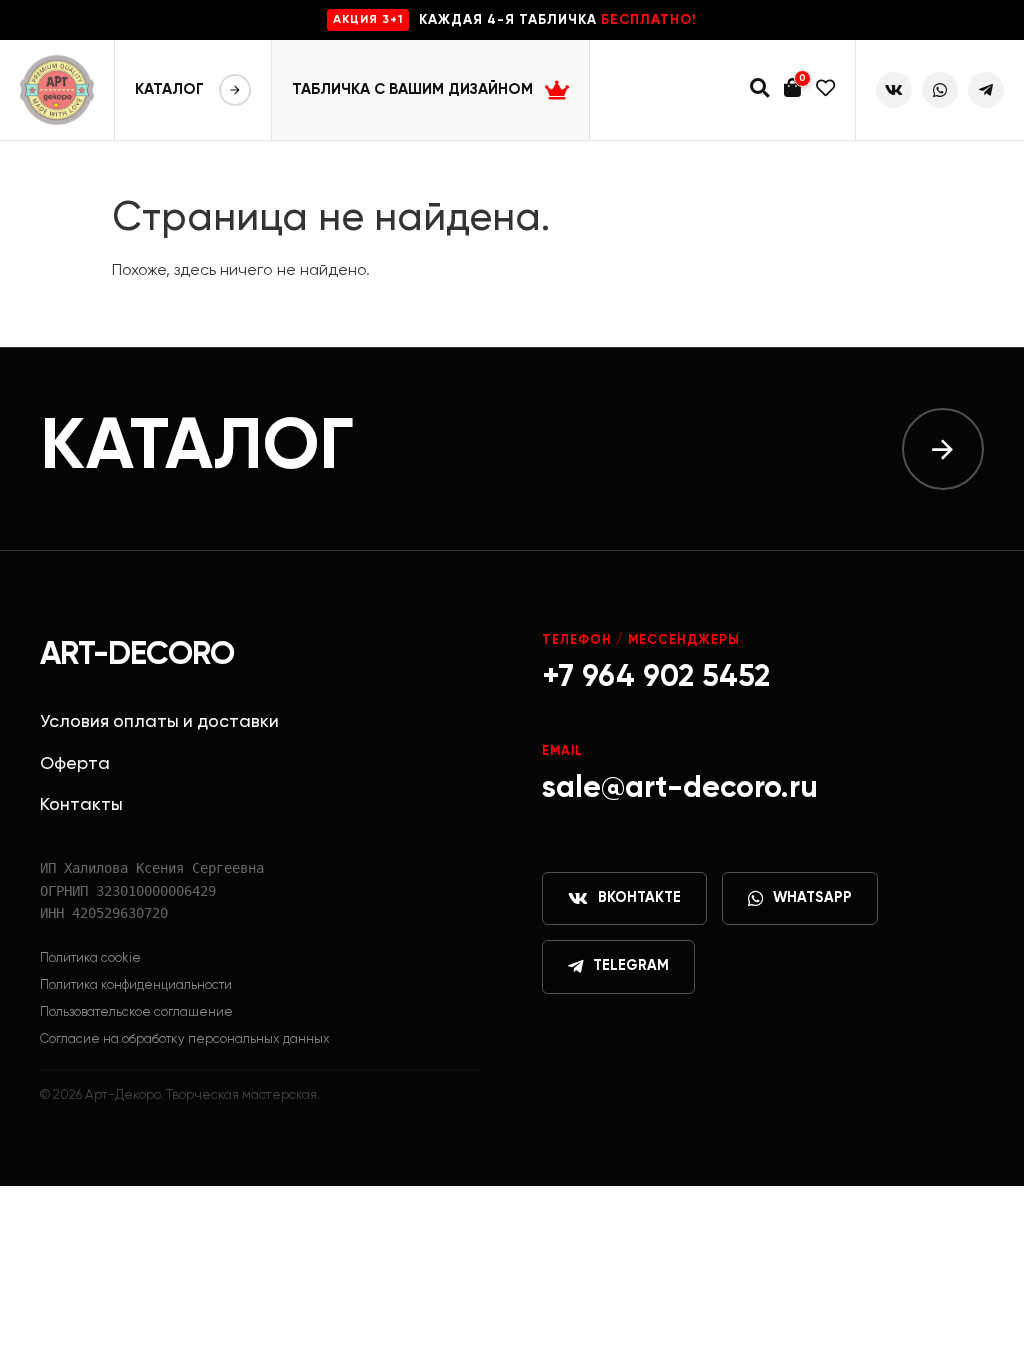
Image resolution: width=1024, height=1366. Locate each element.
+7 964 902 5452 (656, 677)
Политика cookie (90, 958)
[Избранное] (825, 90)
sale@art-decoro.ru (680, 788)
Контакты (81, 805)
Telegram (631, 966)
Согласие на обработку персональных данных (185, 1039)
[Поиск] (759, 90)
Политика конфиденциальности (136, 985)
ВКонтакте (639, 898)
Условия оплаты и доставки (159, 722)
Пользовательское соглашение (136, 1012)
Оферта (75, 764)
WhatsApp (812, 898)
